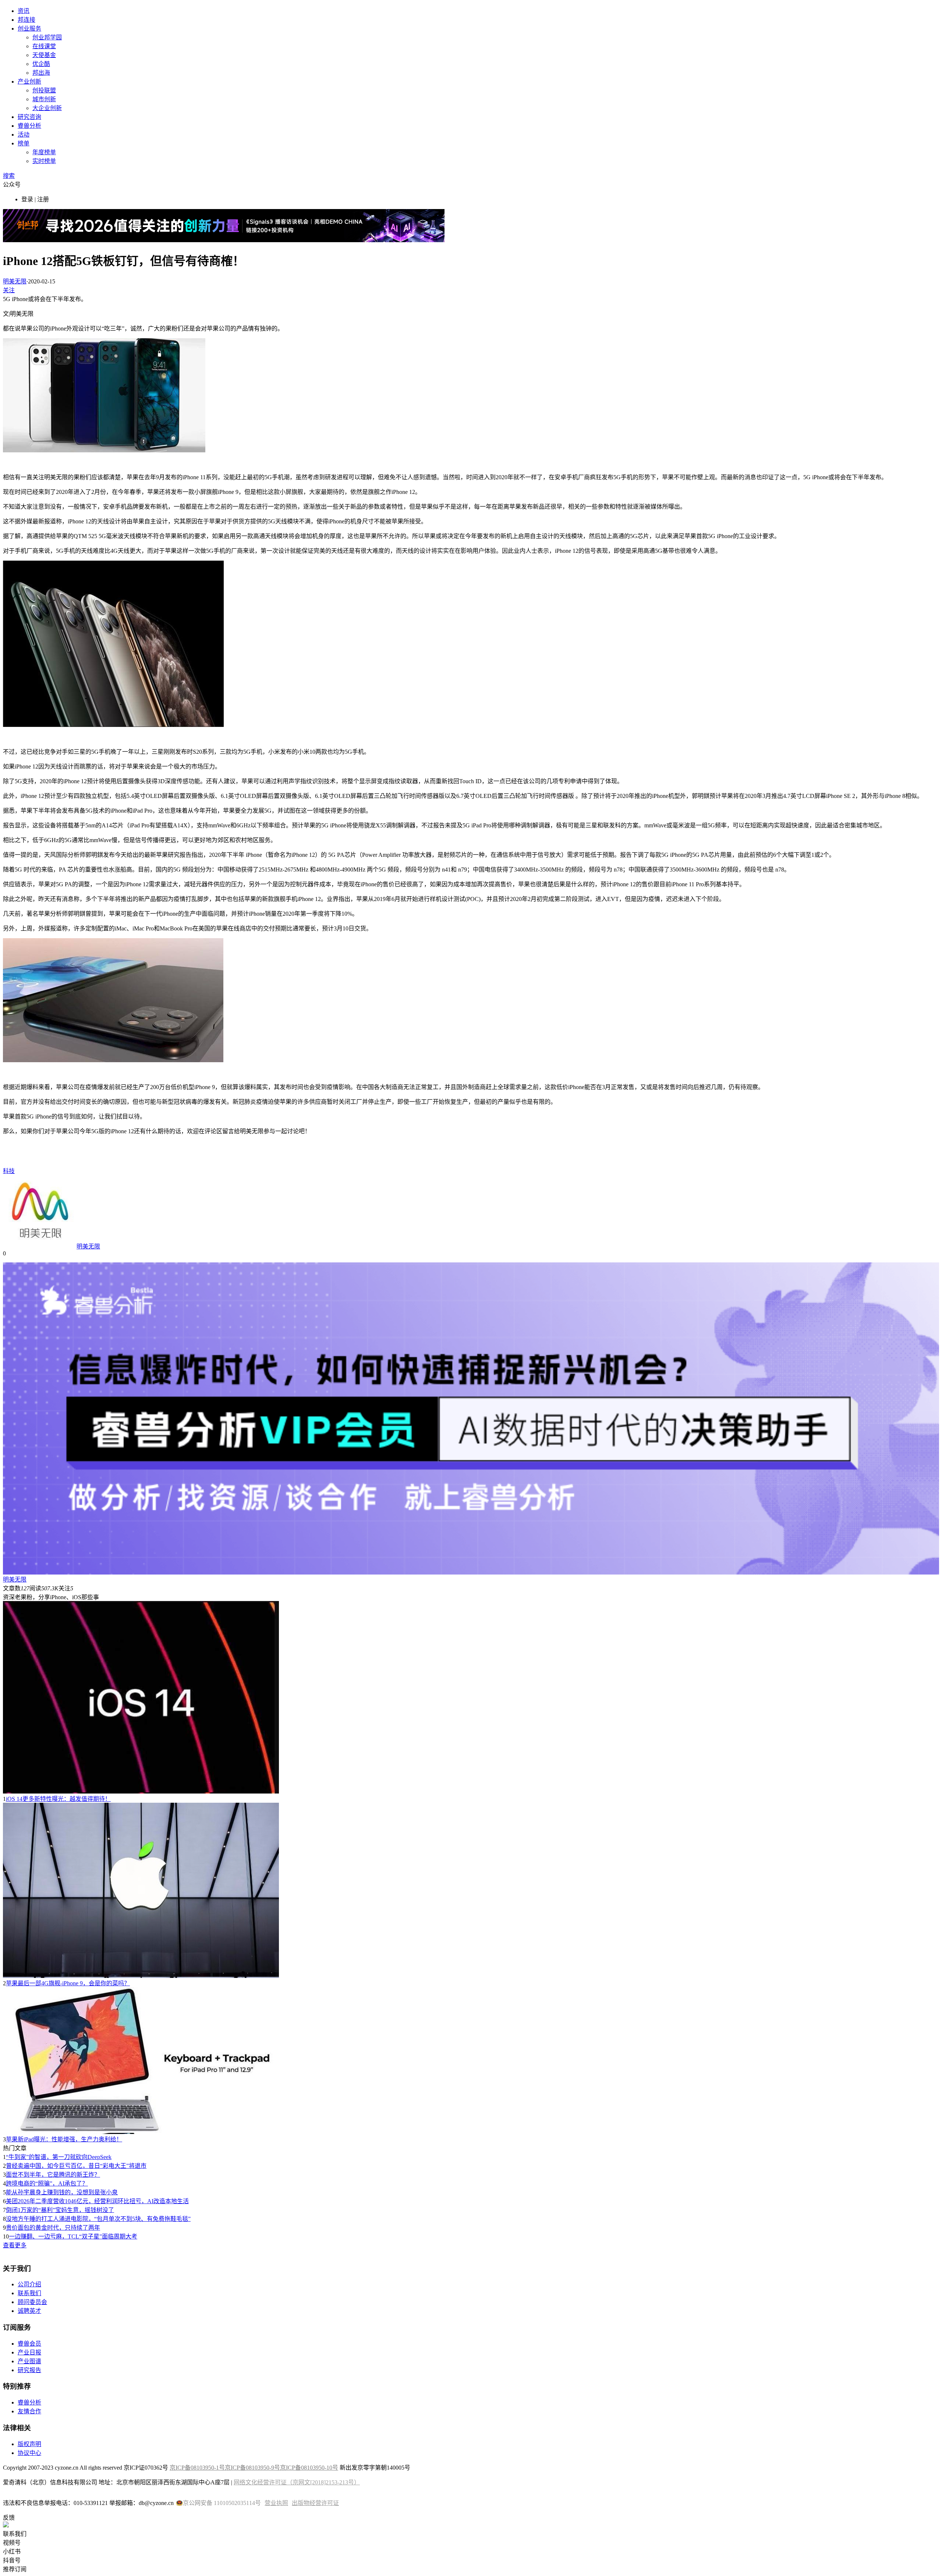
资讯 (24, 11)
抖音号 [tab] (12, 2560)
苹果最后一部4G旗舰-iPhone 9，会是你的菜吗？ (68, 1983)
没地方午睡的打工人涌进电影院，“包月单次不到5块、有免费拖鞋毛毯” (98, 2219)
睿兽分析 (29, 126)
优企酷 (41, 64)
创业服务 (29, 29)
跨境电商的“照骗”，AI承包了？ (47, 2183)
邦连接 (26, 20)
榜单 (24, 143)
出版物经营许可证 (315, 2503)
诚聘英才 (29, 2311)
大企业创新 (47, 108)
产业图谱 (29, 2361)
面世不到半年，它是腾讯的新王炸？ (53, 2175)
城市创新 (44, 99)
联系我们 (29, 2293)
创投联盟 (44, 90)
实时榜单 (44, 161)
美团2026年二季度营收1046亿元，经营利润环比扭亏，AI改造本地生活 (97, 2201)
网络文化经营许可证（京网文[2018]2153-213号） (297, 2482)
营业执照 (276, 2503)
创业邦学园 (47, 37)
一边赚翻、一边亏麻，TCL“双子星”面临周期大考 (73, 2236)
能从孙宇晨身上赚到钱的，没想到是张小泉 (62, 2192)
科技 (9, 1171)
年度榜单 (44, 152)
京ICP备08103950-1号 (197, 2468)
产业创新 (29, 82)
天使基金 (44, 55)
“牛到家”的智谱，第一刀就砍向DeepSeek (59, 2157)
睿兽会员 (29, 2344)
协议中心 (29, 2453)
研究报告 (29, 2370)
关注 (9, 290)
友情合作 (29, 2411)
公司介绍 (29, 2284)
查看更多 (15, 2245)
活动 (24, 135)
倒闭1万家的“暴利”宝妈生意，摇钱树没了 (60, 2210)
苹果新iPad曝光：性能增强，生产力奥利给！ (64, 2139)
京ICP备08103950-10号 (309, 2468)
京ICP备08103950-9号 (252, 2468)
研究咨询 (29, 117)
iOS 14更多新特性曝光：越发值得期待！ (58, 1799)
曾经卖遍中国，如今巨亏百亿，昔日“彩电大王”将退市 (76, 2166)
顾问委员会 (32, 2302)
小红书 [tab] (12, 2552)
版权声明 (29, 2444)
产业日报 (29, 2352)
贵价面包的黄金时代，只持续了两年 (53, 2228)
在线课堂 (44, 46)
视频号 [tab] (12, 2543)
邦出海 (41, 73)
